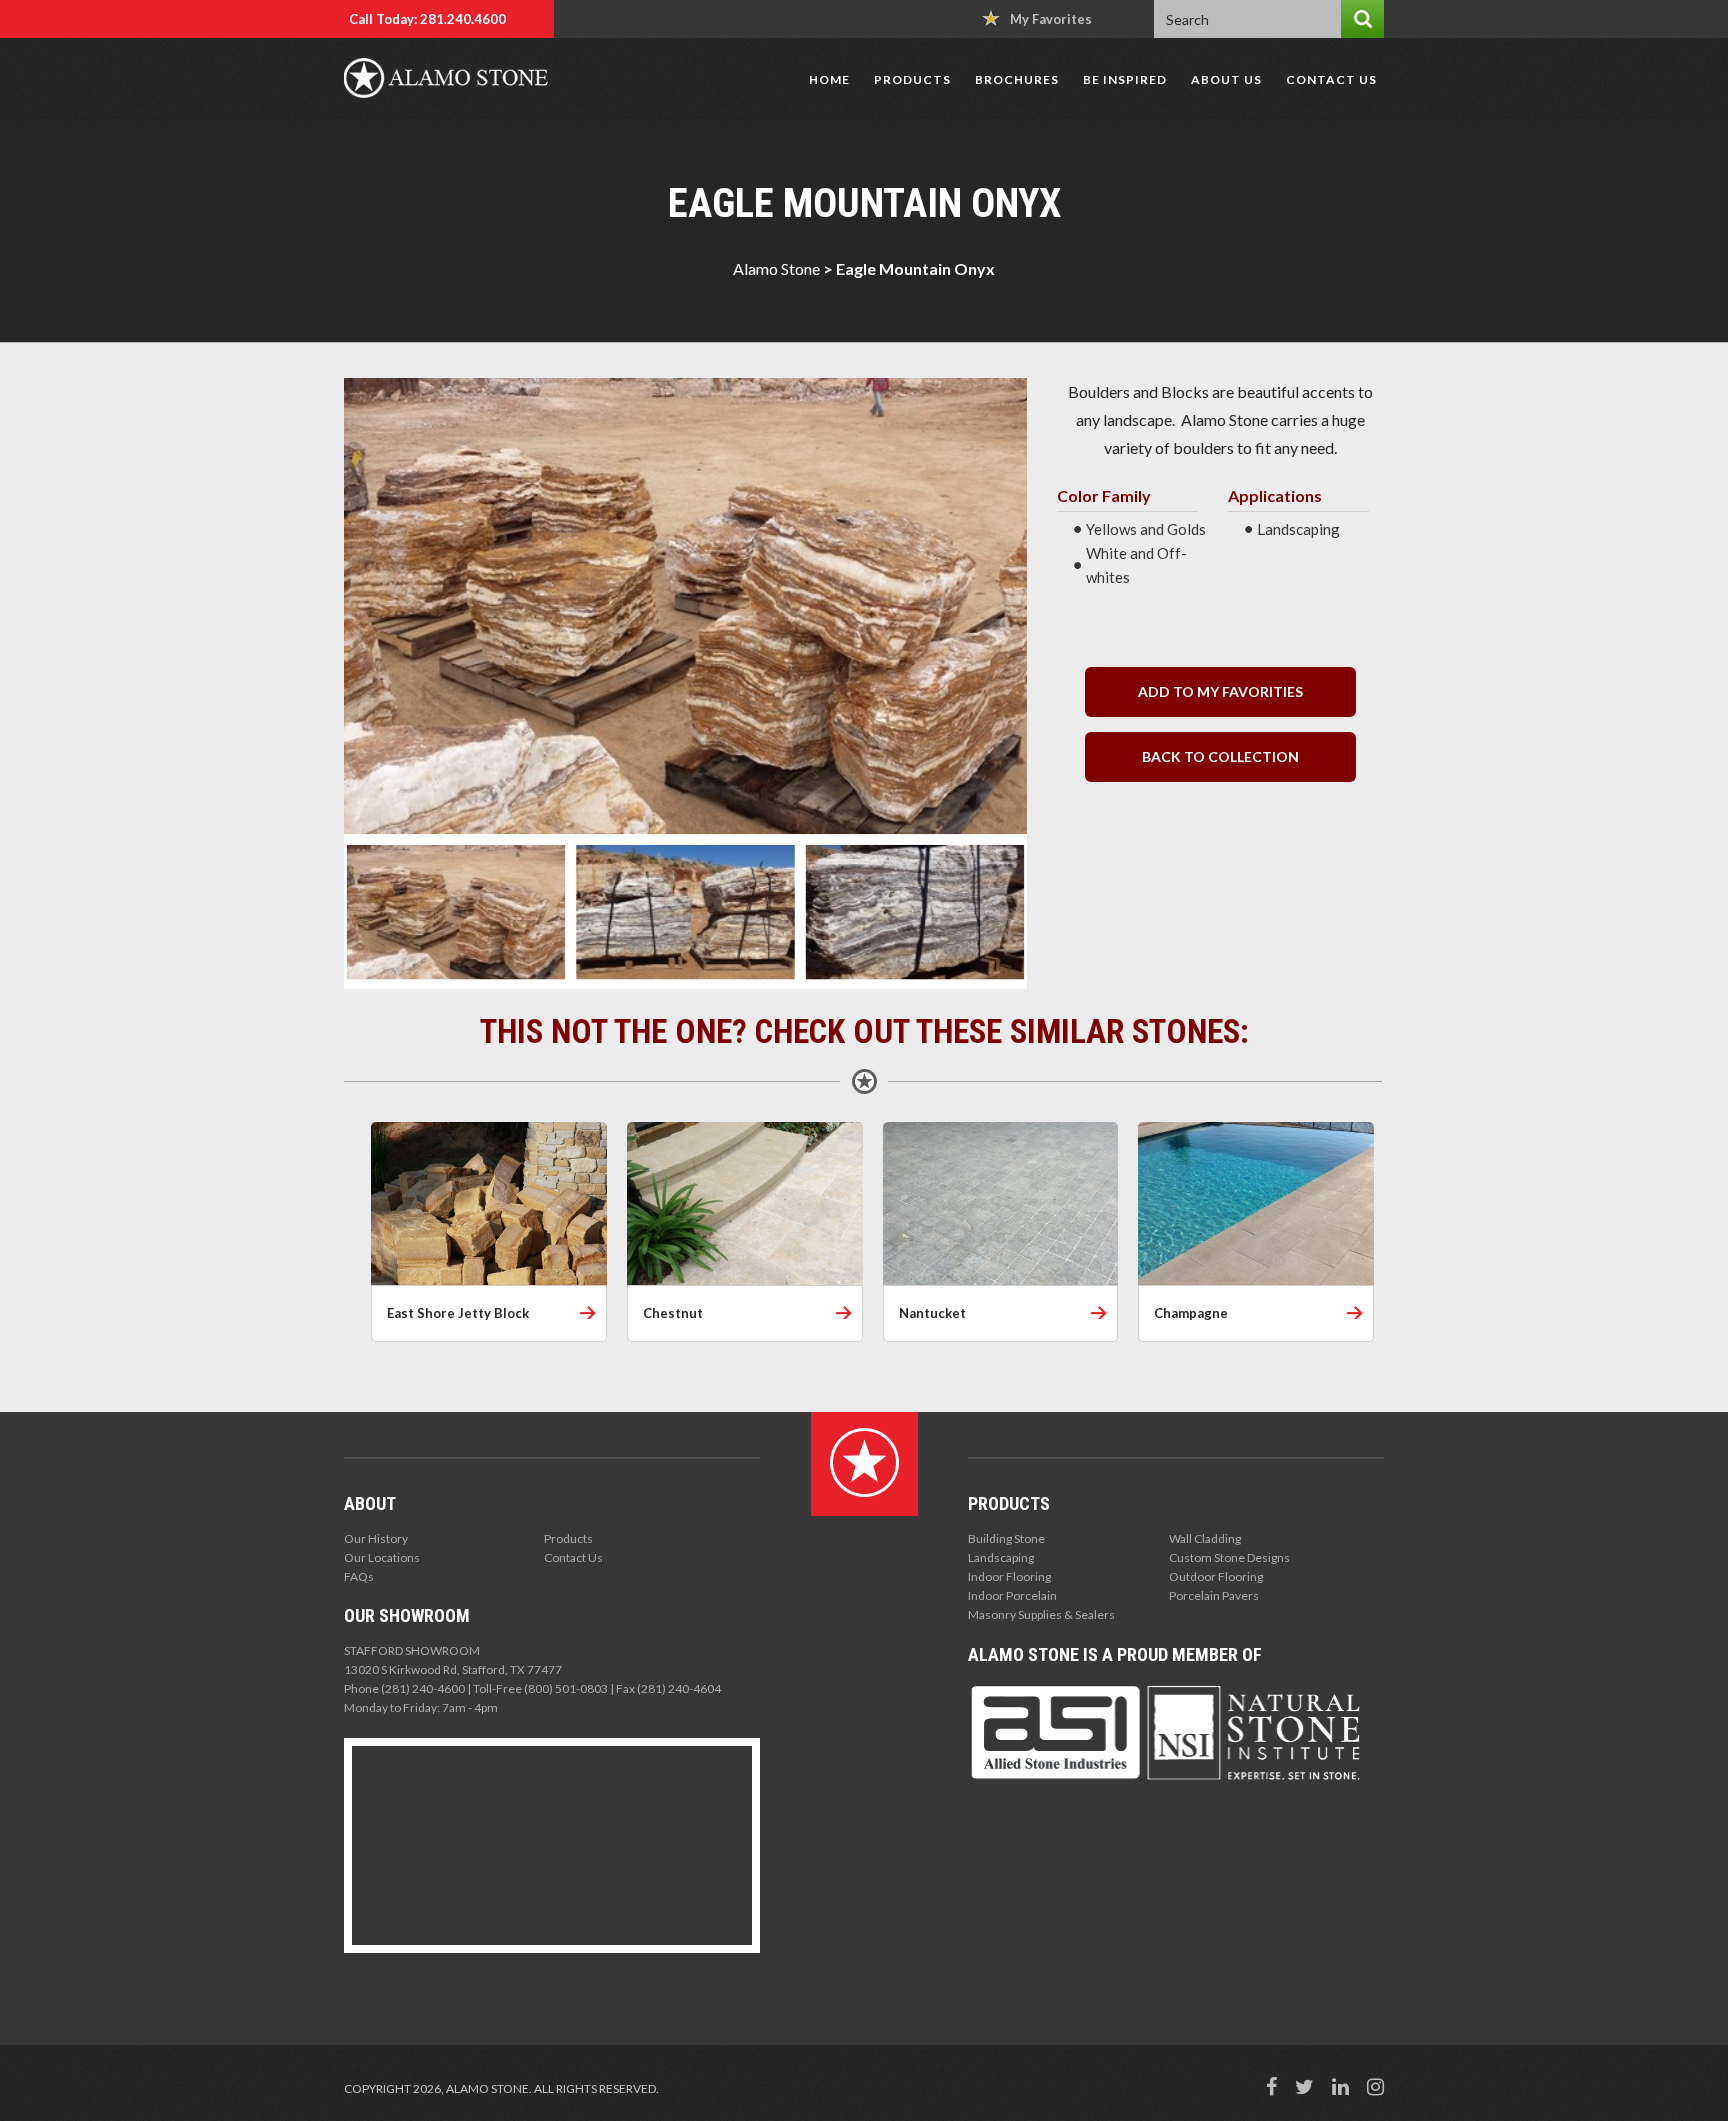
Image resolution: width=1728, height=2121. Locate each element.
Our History (376, 1538)
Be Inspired (1125, 79)
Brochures (1017, 79)
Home (829, 79)
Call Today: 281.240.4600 (427, 19)
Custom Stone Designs (1229, 1557)
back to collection (1220, 756)
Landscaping (1001, 1557)
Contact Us (1331, 79)
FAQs (359, 1576)
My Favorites (1051, 19)
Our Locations (382, 1557)
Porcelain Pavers (1214, 1595)
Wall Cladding (1205, 1538)
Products (912, 79)
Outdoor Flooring (1216, 1576)
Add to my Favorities (1220, 691)
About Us (1226, 79)
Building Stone (1006, 1538)
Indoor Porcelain (1012, 1595)
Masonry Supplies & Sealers (1041, 1614)
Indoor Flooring (1009, 1576)
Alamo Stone (776, 268)
